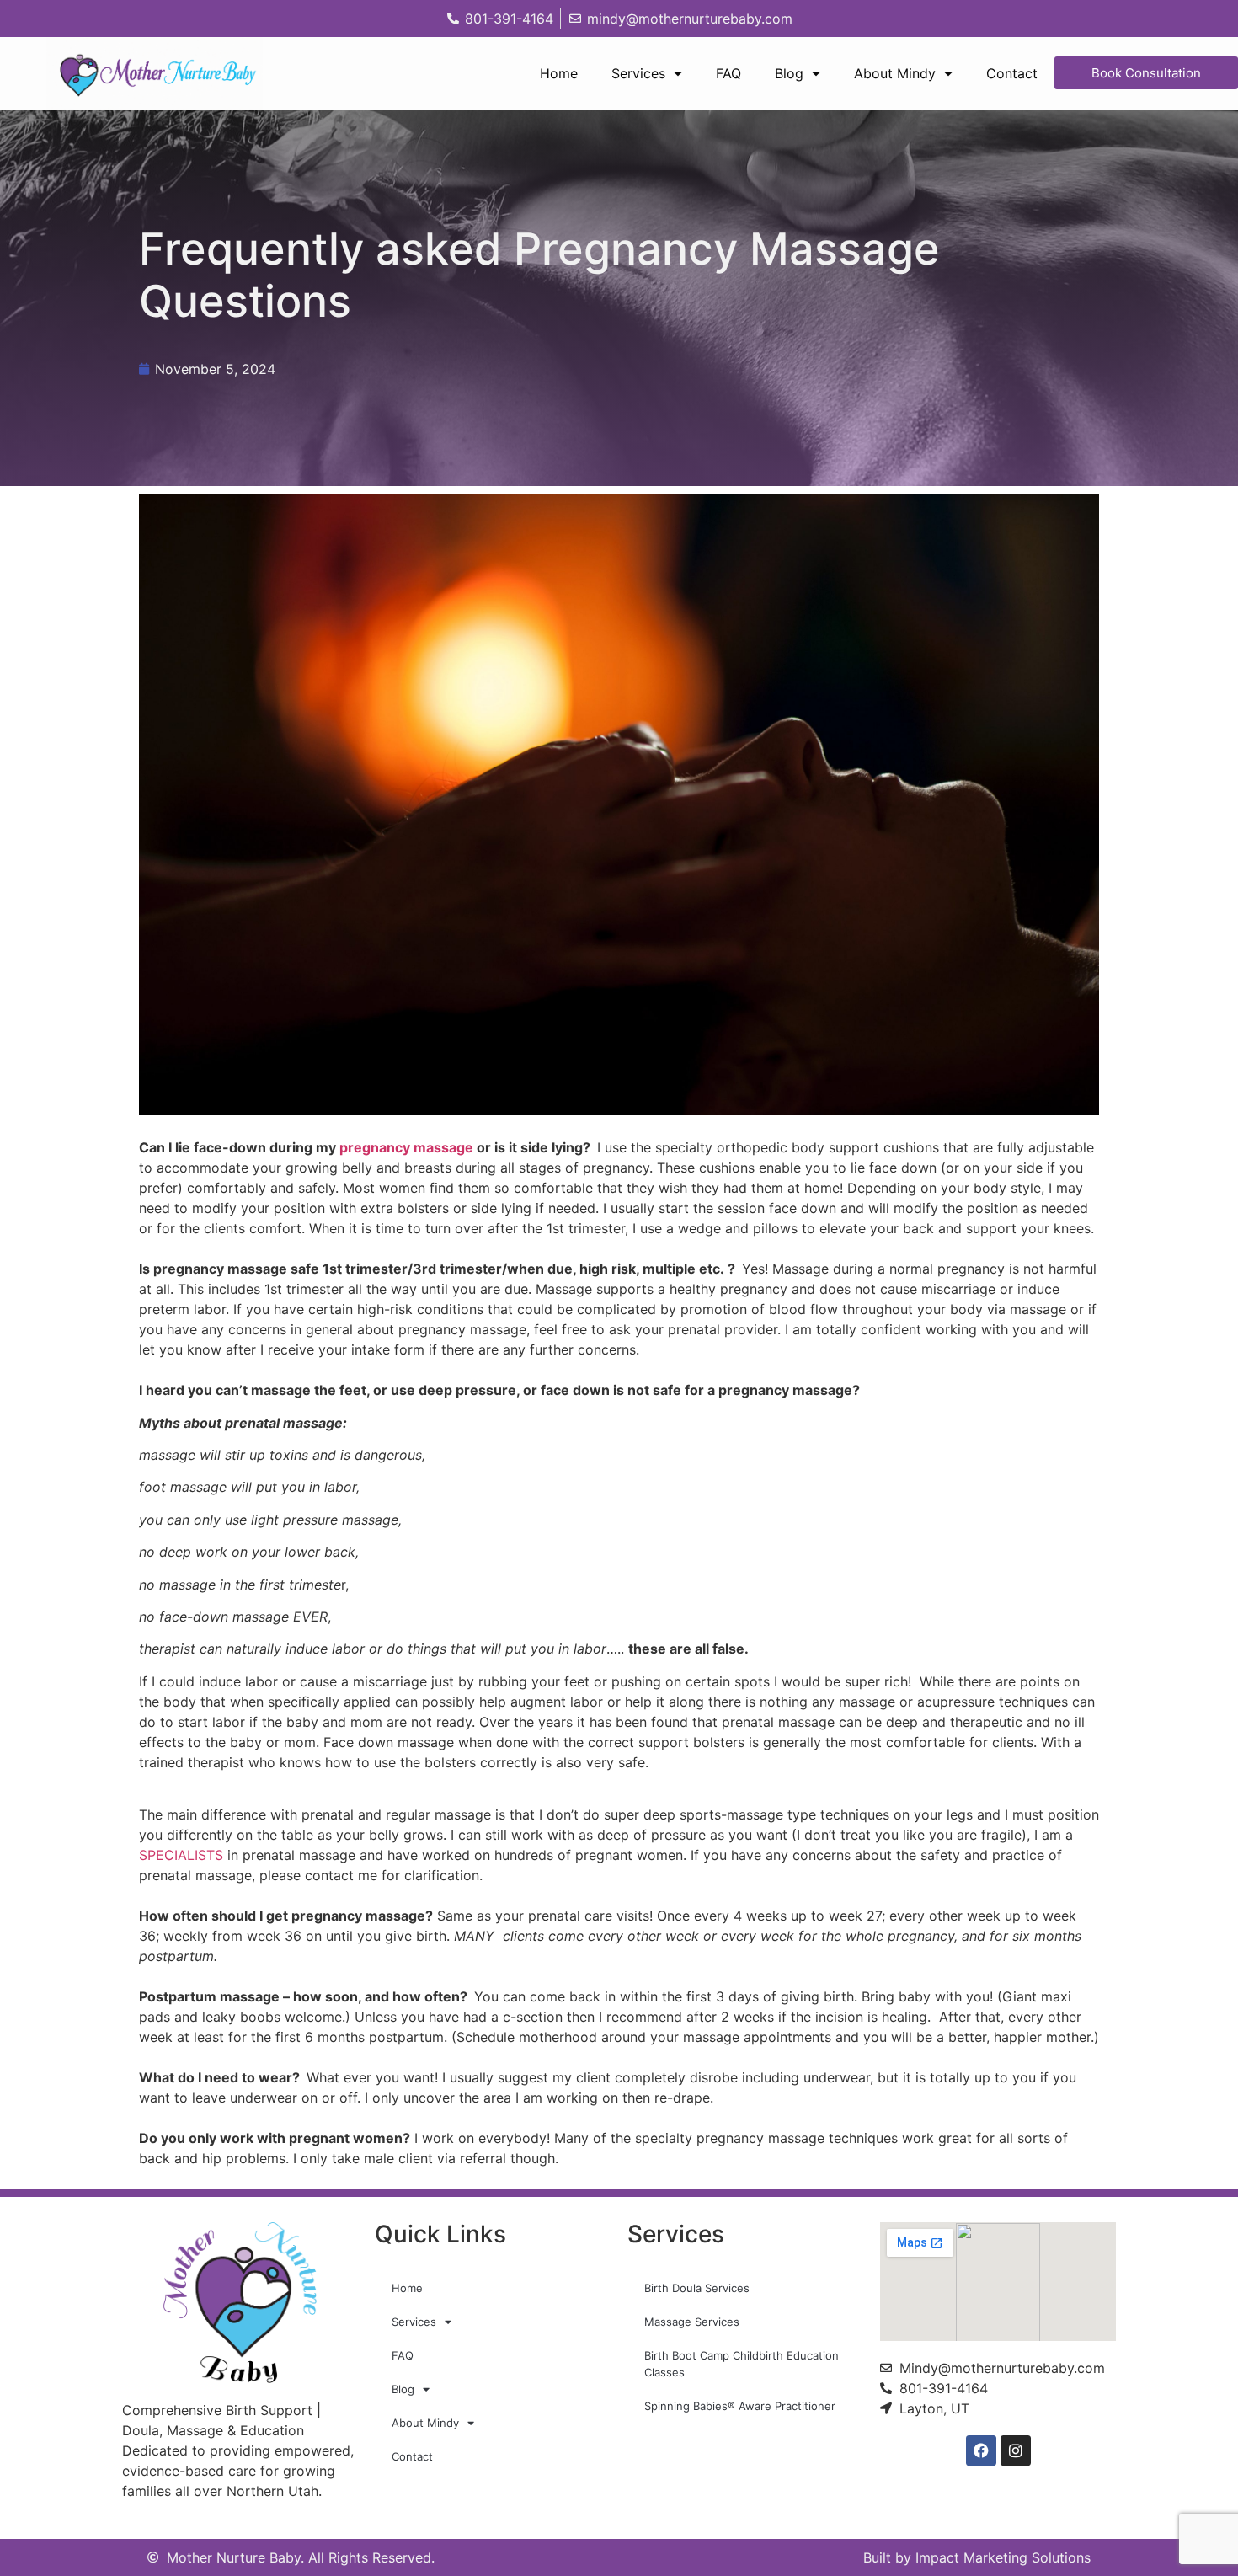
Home (559, 73)
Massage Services (692, 2322)
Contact (1012, 73)
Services (638, 73)
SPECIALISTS (181, 1855)
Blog (789, 73)
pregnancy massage (408, 1147)
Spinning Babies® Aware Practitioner (740, 2406)
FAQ (728, 73)
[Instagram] (1016, 2450)
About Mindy (895, 73)
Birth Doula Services (697, 2288)
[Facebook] (981, 2450)
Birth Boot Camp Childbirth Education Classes (742, 2364)
